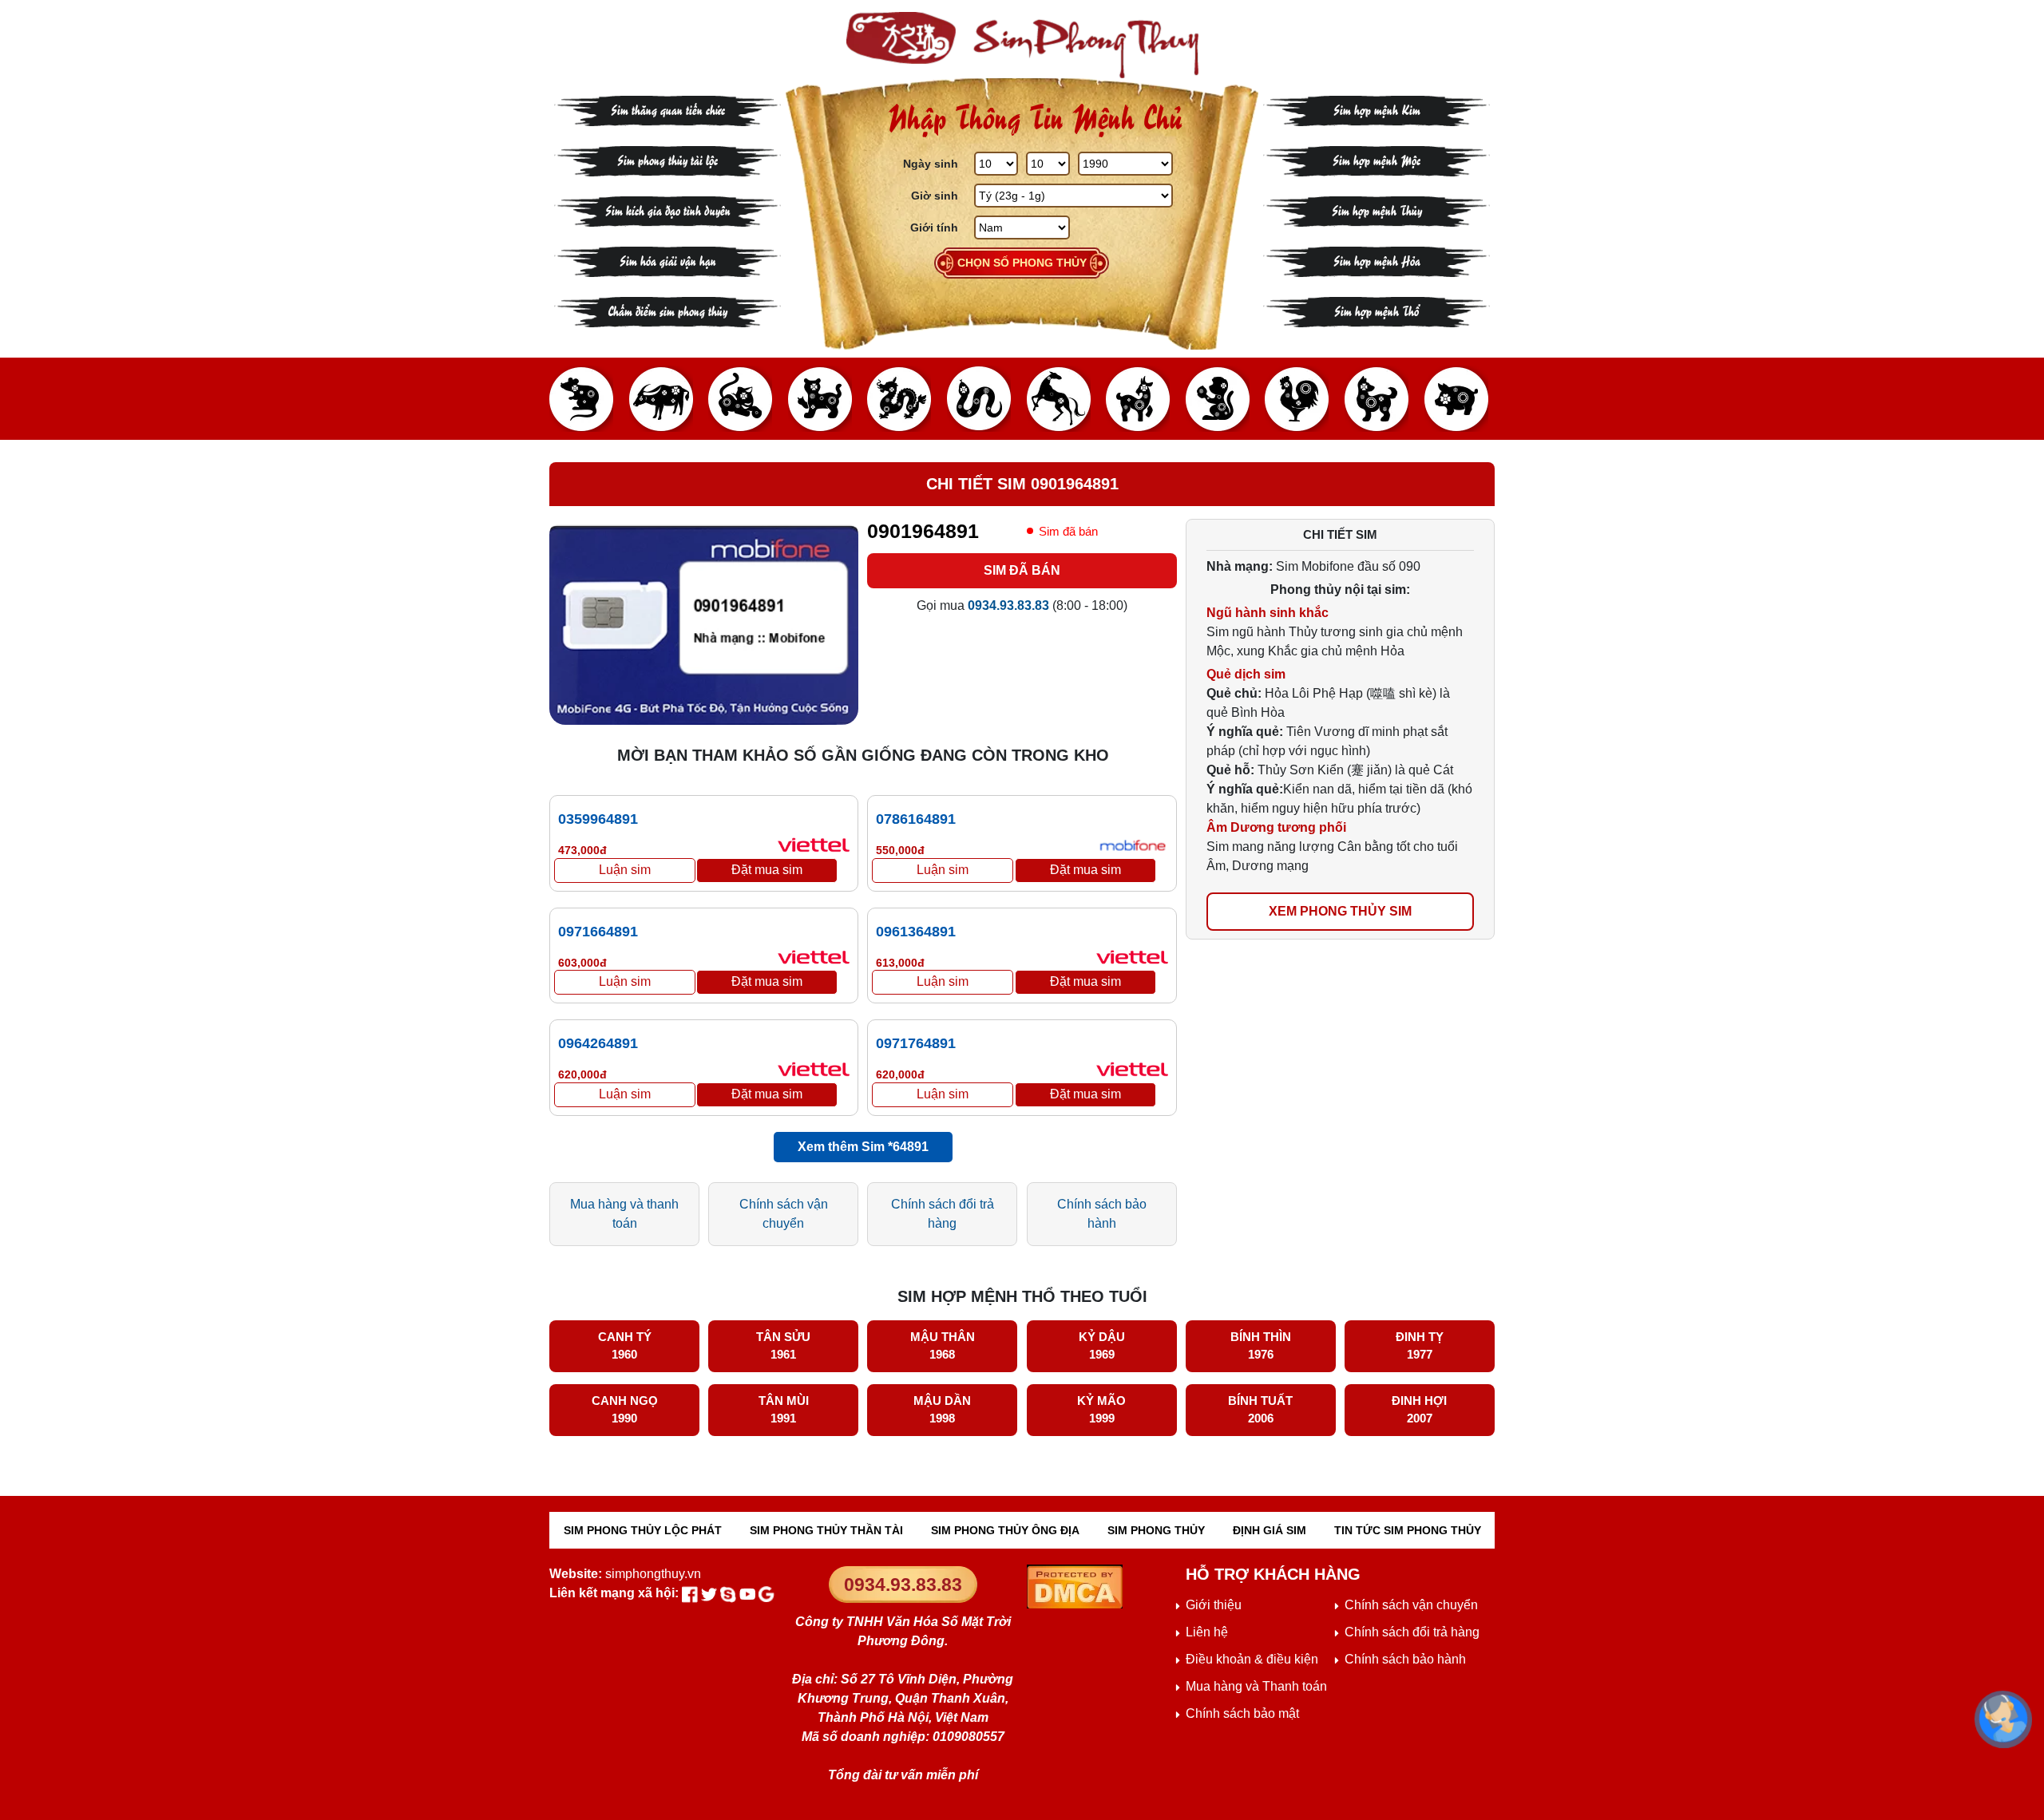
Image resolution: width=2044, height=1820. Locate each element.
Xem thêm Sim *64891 (863, 1147)
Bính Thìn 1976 (1261, 1346)
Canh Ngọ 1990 (625, 1410)
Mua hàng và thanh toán (624, 1214)
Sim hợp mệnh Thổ (1377, 310)
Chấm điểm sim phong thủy (667, 310)
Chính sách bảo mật (1242, 1713)
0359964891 (598, 819)
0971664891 (598, 932)
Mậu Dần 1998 (942, 1410)
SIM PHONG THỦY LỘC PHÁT (643, 1530)
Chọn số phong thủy (1022, 263)
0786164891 (916, 819)
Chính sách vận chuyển (784, 1214)
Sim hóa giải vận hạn (668, 260)
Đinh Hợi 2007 (1419, 1410)
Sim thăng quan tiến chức (668, 109)
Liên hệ (1207, 1632)
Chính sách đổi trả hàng (943, 1214)
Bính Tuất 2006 (1260, 1410)
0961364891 (916, 932)
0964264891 (598, 1043)
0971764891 (916, 1043)
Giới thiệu (1214, 1605)
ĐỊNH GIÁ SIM (1270, 1530)
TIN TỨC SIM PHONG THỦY (1408, 1530)
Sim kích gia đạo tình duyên (668, 210)
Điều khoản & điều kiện (1252, 1659)
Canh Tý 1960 (625, 1346)
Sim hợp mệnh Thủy (1377, 210)
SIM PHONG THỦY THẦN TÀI (826, 1530)
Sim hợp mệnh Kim (1377, 109)
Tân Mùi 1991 (784, 1410)
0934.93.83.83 (903, 1585)
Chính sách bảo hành (1102, 1214)
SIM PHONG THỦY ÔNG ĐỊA (1005, 1530)
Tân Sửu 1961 (783, 1346)
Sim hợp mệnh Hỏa (1377, 260)
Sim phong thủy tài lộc (667, 159)
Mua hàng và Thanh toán (1256, 1686)
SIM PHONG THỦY (1156, 1530)
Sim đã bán (1022, 570)
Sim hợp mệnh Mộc (1377, 159)
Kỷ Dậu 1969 (1102, 1346)
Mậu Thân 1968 (943, 1346)
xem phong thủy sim (1340, 911)
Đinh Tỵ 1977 (1420, 1346)
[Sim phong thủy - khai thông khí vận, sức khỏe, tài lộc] (1022, 45)
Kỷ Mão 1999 (1101, 1410)
